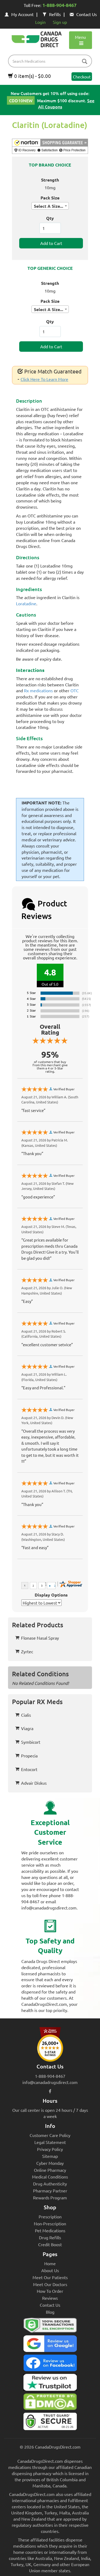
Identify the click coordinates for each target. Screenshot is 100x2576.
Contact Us (87, 14)
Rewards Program (50, 2197)
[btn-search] (85, 62)
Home (50, 2263)
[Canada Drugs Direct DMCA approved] (50, 2403)
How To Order (50, 2291)
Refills (55, 14)
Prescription (50, 2216)
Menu (80, 37)
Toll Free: (50, 5)
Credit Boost (50, 2244)
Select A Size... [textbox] (49, 206)
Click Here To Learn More (44, 379)
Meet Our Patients (50, 2277)
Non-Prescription (50, 2223)
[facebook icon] (50, 2091)
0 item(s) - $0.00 (32, 76)
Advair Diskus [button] (34, 1783)
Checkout (82, 77)
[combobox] (50, 206)
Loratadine (26, 603)
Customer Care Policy (50, 2135)
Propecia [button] (29, 1756)
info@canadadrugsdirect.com (50, 2082)
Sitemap (50, 2156)
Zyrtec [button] (27, 1651)
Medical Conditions (50, 2177)
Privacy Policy (50, 2149)
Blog (50, 2312)
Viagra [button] (27, 1728)
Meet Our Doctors (50, 2284)
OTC (75, 690)
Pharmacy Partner (50, 2191)
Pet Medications (50, 2230)
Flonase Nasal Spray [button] (40, 1638)
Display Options (51, 1595)
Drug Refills (50, 2237)
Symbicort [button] (31, 1742)
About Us (50, 2270)
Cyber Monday (50, 2163)
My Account (22, 14)
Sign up (60, 22)
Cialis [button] (26, 1715)
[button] (50, 146)
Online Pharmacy (50, 2170)
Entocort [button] (29, 1769)
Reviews (50, 2298)
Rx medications (38, 690)
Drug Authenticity (50, 2184)
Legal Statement (50, 2142)
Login (40, 22)
